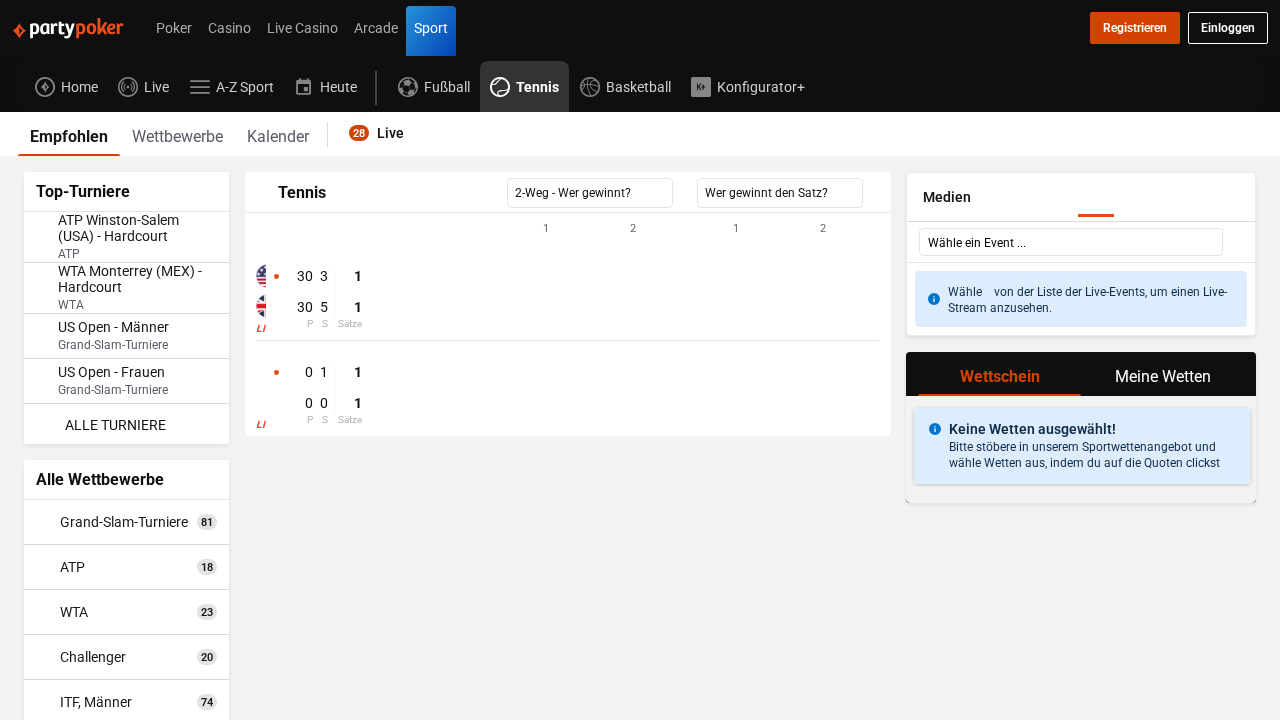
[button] (568, 229)
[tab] (69, 134)
